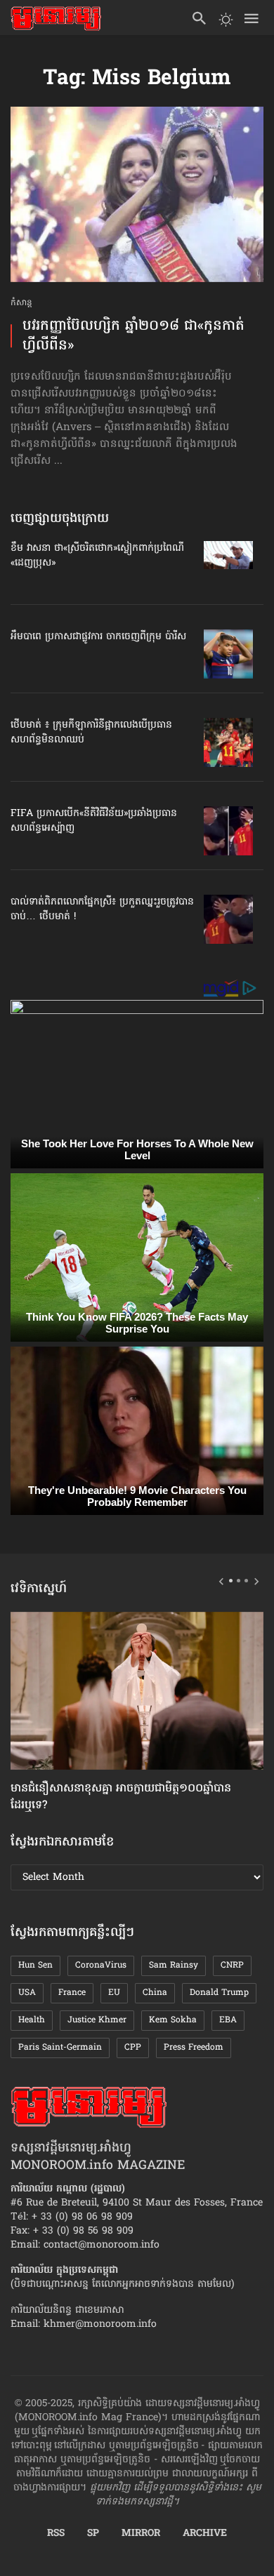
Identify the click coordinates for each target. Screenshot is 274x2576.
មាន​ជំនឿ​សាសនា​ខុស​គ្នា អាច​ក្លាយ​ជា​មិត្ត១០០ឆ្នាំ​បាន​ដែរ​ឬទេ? (121, 1797)
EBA (228, 2020)
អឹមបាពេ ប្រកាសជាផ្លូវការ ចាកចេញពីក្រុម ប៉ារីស (98, 637)
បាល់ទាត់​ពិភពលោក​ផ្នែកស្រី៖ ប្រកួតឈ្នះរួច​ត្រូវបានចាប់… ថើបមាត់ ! (102, 909)
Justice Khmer (97, 2020)
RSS (56, 2534)
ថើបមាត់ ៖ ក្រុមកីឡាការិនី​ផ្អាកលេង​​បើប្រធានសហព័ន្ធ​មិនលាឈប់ (91, 733)
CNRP (232, 1966)
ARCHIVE (205, 2534)
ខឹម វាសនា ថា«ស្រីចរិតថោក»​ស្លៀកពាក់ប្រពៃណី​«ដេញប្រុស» (97, 556)
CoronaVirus (101, 1966)
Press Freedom (194, 2048)
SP (93, 2534)
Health (32, 2020)
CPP (133, 2048)
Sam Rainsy (174, 1966)
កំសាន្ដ (21, 303)
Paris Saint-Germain (60, 2048)
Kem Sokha (173, 2020)
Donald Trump (219, 1993)
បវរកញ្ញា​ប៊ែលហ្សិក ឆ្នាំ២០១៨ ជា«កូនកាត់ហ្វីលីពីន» (133, 336)
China (155, 1993)
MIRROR (141, 2534)
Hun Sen (35, 1966)
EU (114, 1993)
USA (27, 1993)
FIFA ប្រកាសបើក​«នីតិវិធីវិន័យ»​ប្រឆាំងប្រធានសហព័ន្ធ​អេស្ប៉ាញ (94, 821)
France (72, 1993)
